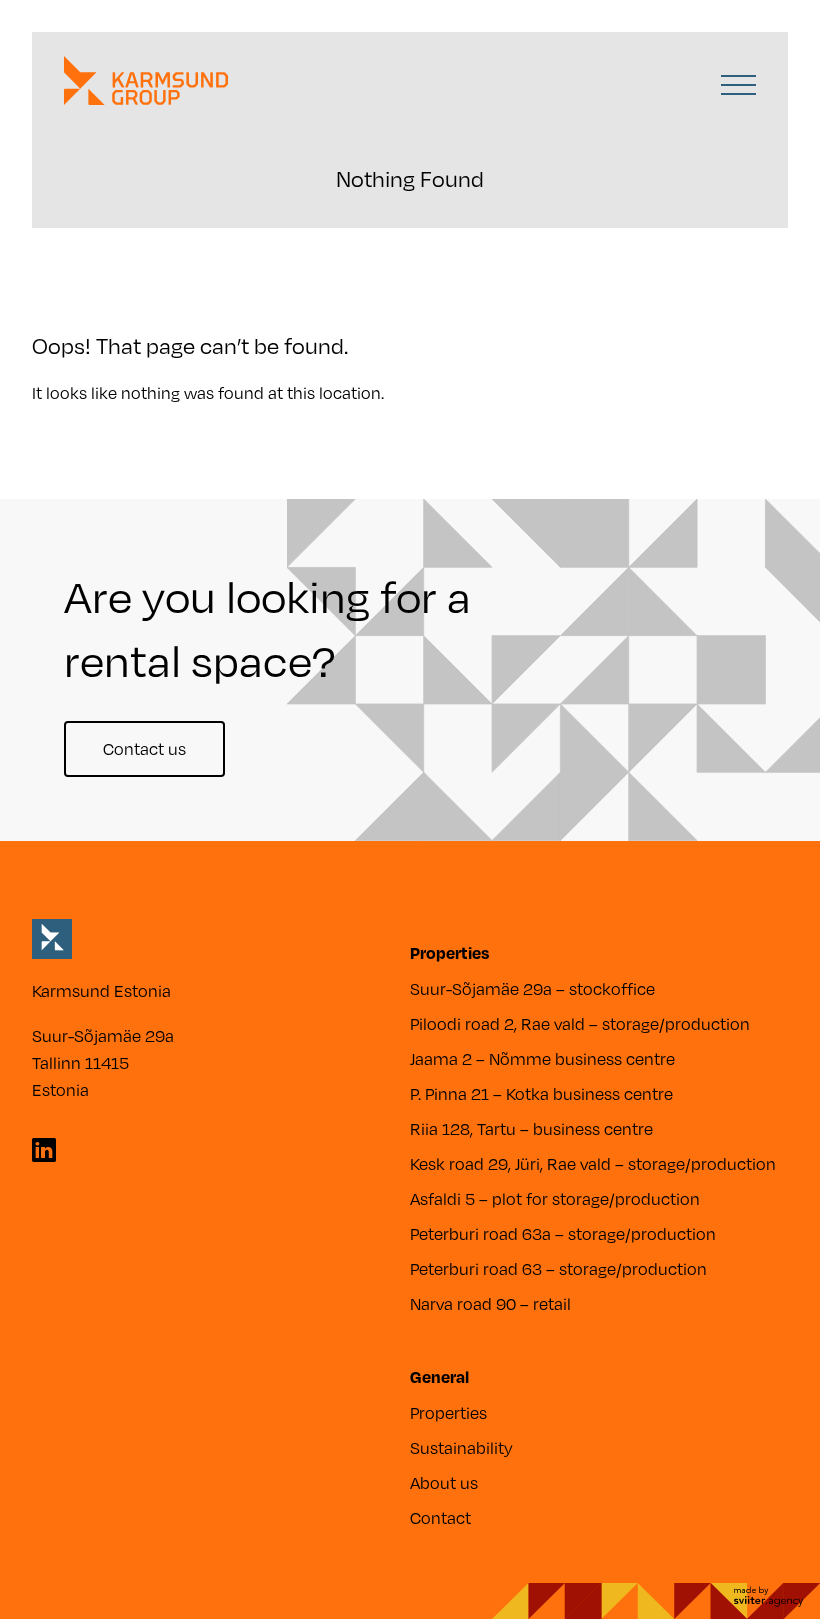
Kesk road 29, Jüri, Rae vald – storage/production (593, 1163)
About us (444, 1482)
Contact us (144, 748)
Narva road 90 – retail (490, 1303)
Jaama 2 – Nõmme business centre (542, 1058)
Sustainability (461, 1447)
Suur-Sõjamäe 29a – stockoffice (532, 988)
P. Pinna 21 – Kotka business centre (541, 1093)
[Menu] (738, 88)
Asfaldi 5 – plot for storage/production (555, 1198)
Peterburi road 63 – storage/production (558, 1268)
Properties (448, 1412)
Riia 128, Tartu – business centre (531, 1128)
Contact (440, 1517)
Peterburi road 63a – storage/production (563, 1233)
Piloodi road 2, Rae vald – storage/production (580, 1023)
